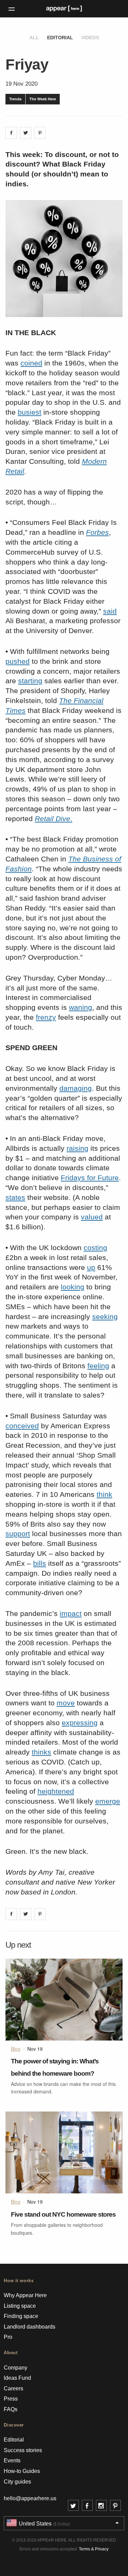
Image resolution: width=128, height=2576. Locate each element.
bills (40, 1563)
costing (95, 1248)
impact (71, 1613)
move (66, 1703)
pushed (18, 661)
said (110, 611)
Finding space (21, 2316)
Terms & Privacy (94, 2549)
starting (30, 681)
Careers (13, 2388)
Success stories (23, 2450)
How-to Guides (22, 2471)
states (15, 1197)
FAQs (11, 2409)
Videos (90, 38)
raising (77, 1148)
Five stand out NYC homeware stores (63, 2214)
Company (16, 2368)
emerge (108, 1801)
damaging (76, 1088)
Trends (15, 99)
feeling (98, 1366)
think (104, 1494)
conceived (22, 1426)
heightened (56, 1791)
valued (92, 1217)
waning (81, 1007)
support (18, 1534)
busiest (30, 412)
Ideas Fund (17, 2378)
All (34, 38)
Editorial (60, 38)
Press (11, 2399)
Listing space (20, 2306)
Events (12, 2460)
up (91, 1267)
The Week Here (43, 99)
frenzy (46, 1017)
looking (73, 1287)
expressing (80, 1723)
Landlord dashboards (30, 2327)
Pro (8, 2337)
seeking (105, 1316)
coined (31, 363)
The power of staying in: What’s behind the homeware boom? (55, 2067)
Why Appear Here (25, 2295)
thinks (41, 1752)
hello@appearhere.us (30, 2498)
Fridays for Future (90, 1178)
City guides (17, 2482)
